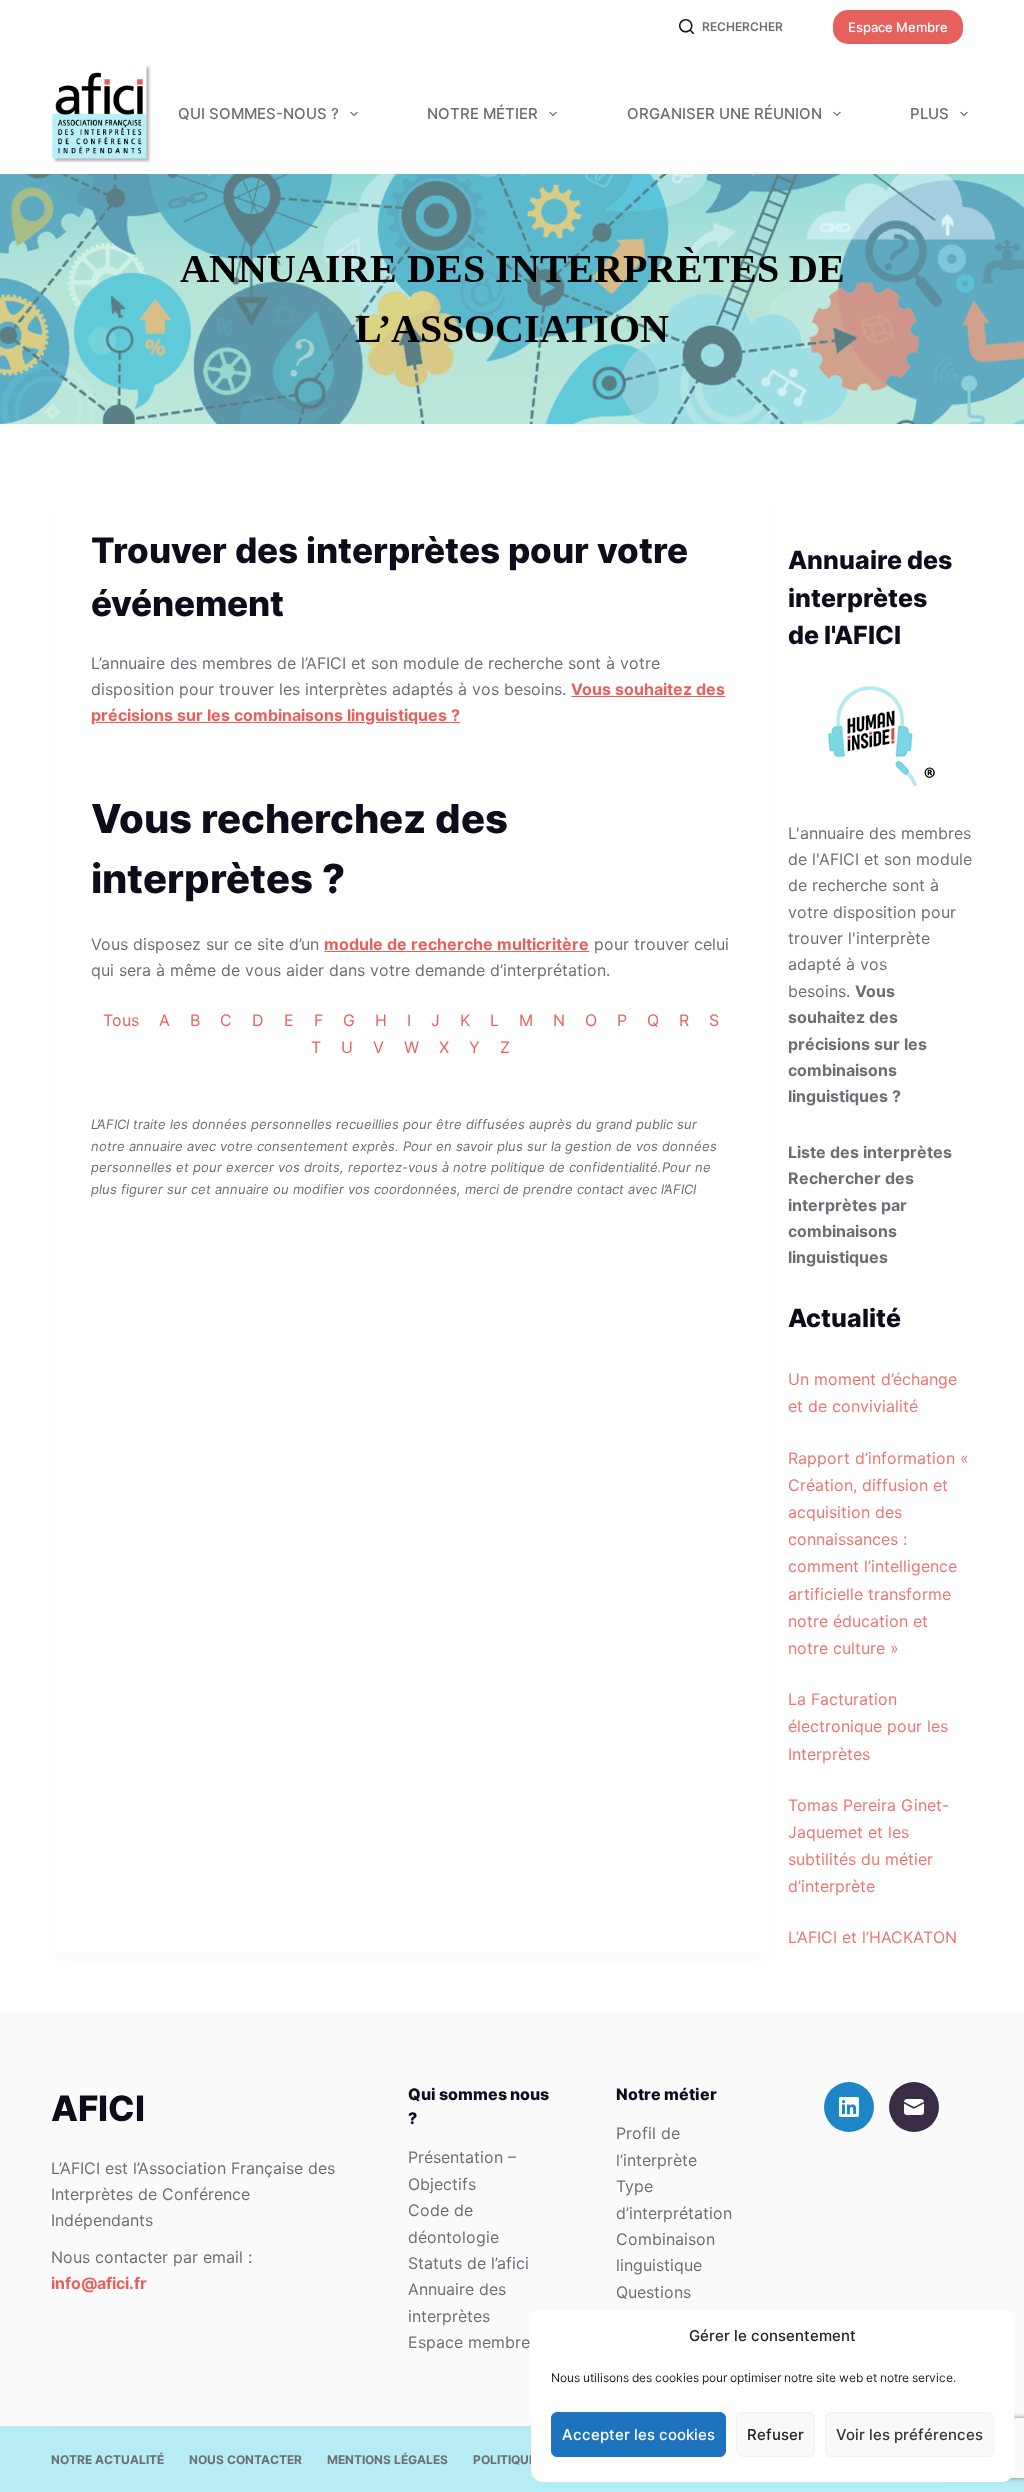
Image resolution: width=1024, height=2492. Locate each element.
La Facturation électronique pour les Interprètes (868, 1726)
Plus (929, 113)
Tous (121, 1020)
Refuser (775, 2434)
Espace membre (469, 2342)
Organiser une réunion (724, 113)
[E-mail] (914, 2107)
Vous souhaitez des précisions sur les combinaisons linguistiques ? (857, 1044)
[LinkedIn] (849, 2107)
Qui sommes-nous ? (258, 113)
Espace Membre (898, 27)
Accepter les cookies (638, 2434)
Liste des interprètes (870, 1152)
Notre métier (482, 113)
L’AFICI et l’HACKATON (872, 1937)
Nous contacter (245, 2459)
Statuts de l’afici (468, 2263)
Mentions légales (387, 2459)
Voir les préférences (909, 2434)
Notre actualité (107, 2459)
